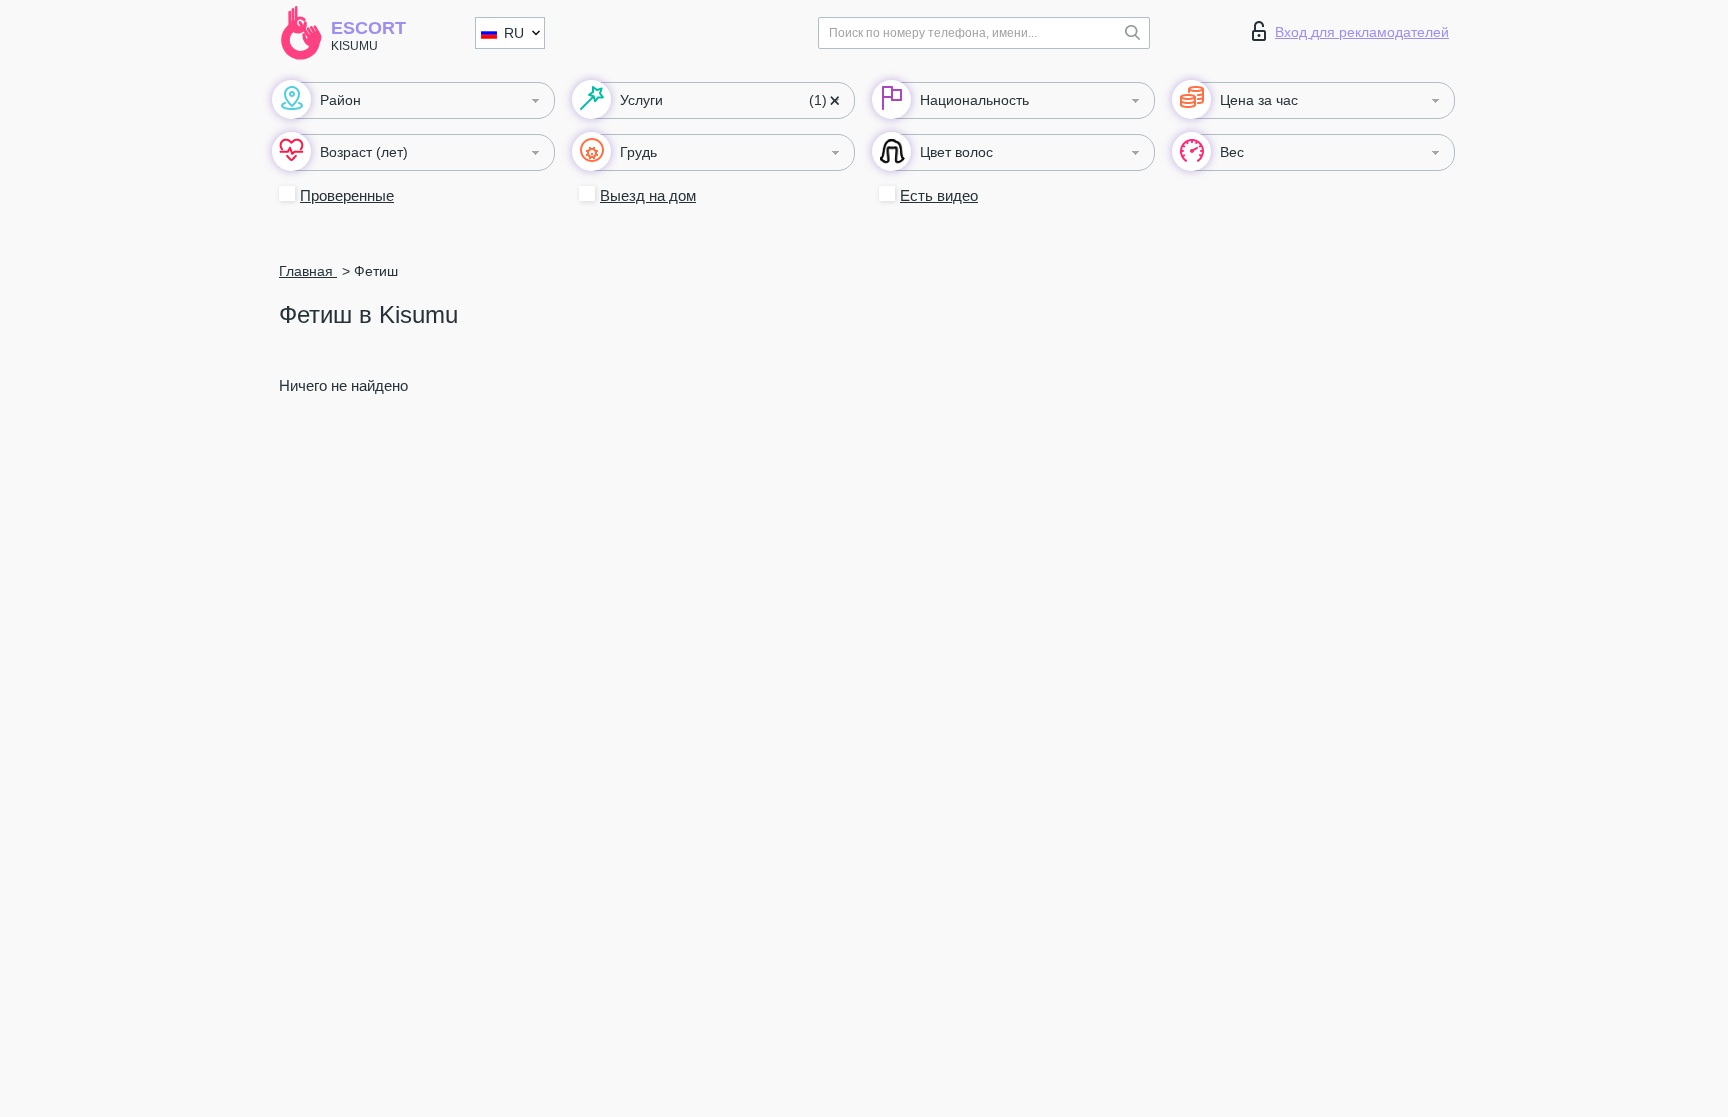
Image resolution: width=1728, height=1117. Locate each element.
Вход (1362, 32)
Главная (308, 271)
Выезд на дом (648, 195)
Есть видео (939, 195)
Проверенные (347, 195)
